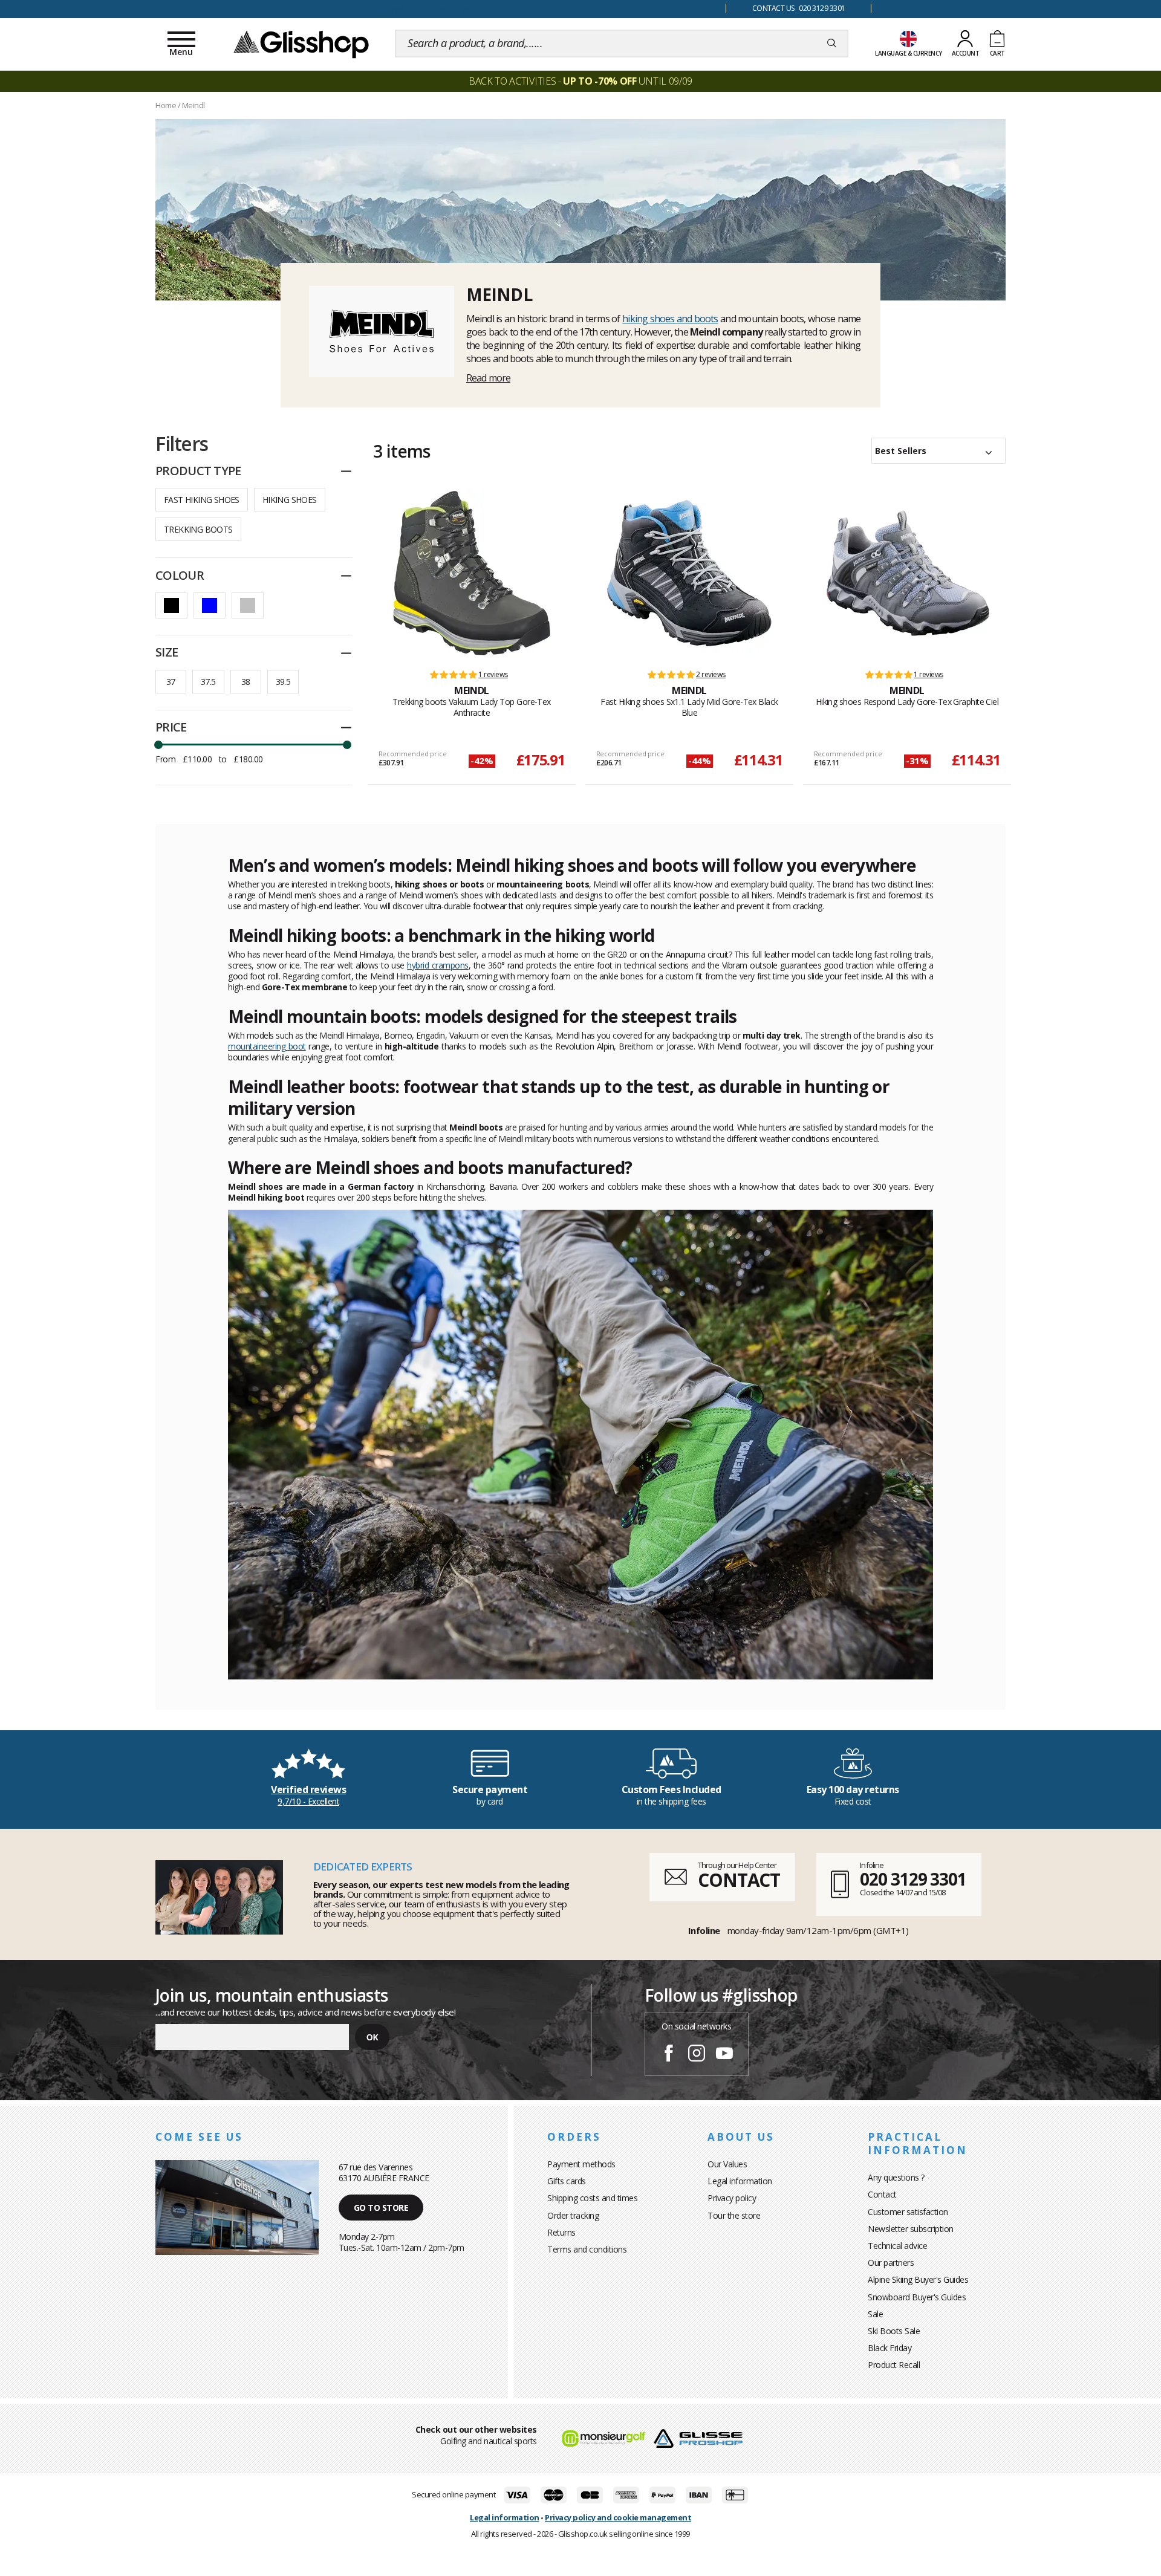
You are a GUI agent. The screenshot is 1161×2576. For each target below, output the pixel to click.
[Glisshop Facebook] (669, 2055)
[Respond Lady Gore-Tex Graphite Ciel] (907, 573)
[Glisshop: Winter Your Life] (301, 44)
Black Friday (889, 2348)
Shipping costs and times (592, 2198)
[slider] (158, 745)
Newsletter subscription (911, 2229)
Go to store (381, 2208)
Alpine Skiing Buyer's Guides (918, 2279)
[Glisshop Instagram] (697, 2055)
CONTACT (739, 1880)
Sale (875, 2314)
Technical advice (897, 2246)
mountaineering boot (267, 1046)
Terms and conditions (587, 2249)
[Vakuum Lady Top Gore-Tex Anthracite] (472, 573)
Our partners (891, 2263)
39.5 (283, 682)
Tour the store (734, 2215)
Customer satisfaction (908, 2212)
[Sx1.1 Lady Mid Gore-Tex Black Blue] (689, 573)
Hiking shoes (290, 500)
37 (171, 682)
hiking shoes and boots (670, 319)
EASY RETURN (435, 9)
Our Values (727, 2164)
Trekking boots (198, 529)
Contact (882, 2194)
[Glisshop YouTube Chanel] (724, 2055)
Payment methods (581, 2164)
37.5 (208, 682)
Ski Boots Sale (894, 2331)
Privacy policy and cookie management (618, 2517)
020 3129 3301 (913, 1879)
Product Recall (894, 2365)
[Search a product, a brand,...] (832, 44)
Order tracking (573, 2215)
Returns (561, 2232)
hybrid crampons (437, 965)
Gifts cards (567, 2181)
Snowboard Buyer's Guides (917, 2297)
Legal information (740, 2181)
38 (246, 682)
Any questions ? (896, 2177)
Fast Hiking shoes (202, 500)
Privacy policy (732, 2198)
